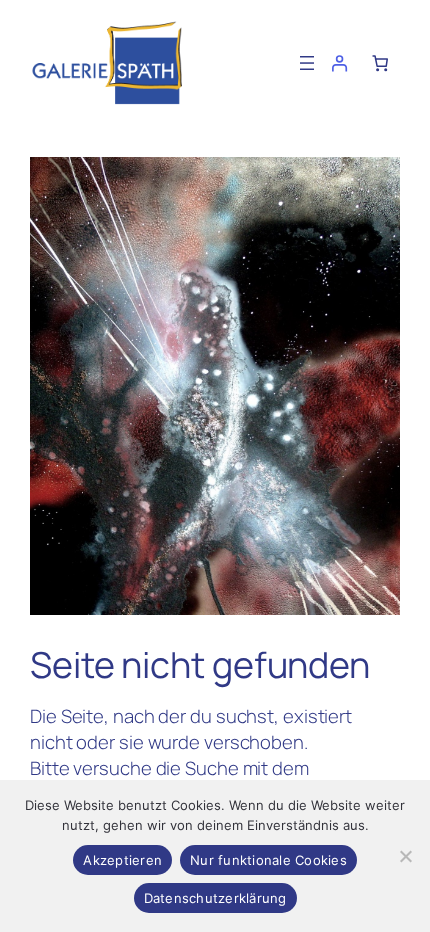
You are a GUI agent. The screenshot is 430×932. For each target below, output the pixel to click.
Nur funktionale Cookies (268, 860)
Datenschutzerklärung (215, 898)
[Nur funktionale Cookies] (405, 856)
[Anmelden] (339, 63)
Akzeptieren (122, 860)
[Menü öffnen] (307, 63)
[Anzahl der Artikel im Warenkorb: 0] (380, 63)
